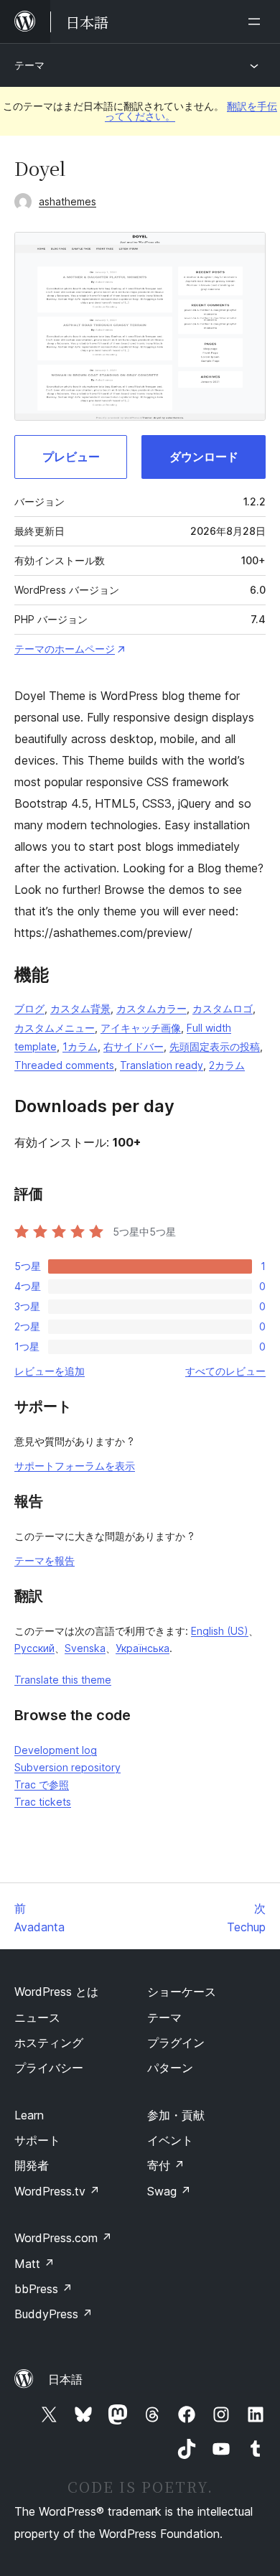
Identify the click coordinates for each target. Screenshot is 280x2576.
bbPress (43, 2289)
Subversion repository (67, 1767)
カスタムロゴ (223, 1008)
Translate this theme (63, 1680)
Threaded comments (64, 1065)
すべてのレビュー (225, 1371)
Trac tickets (43, 1802)
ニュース (37, 2017)
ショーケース (182, 1992)
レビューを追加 (50, 1371)
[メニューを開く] (257, 22)
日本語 (65, 2379)
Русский (34, 1648)
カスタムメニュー (55, 1028)
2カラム (227, 1065)
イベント (170, 2140)
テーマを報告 (45, 1560)
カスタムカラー (151, 1008)
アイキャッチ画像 (141, 1028)
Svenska (85, 1648)
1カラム (80, 1046)
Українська (143, 1648)
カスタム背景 (80, 1008)
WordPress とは (56, 1992)
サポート (37, 2140)
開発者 (32, 2165)
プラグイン (176, 2043)
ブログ (29, 1008)
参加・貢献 (176, 2115)
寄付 (166, 2165)
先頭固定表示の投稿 (215, 1046)
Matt (34, 2264)
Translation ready (162, 1065)
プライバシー (49, 2068)
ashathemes (67, 201)
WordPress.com (63, 2238)
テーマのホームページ (65, 649)
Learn (29, 2115)
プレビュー (71, 457)
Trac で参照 (42, 1784)
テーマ (29, 65)
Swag (169, 2191)
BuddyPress (53, 2314)
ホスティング (49, 2043)
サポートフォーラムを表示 (75, 1466)
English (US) (220, 1631)
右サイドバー (134, 1046)
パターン (170, 2068)
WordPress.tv (57, 2191)
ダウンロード (204, 457)
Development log (56, 1750)
